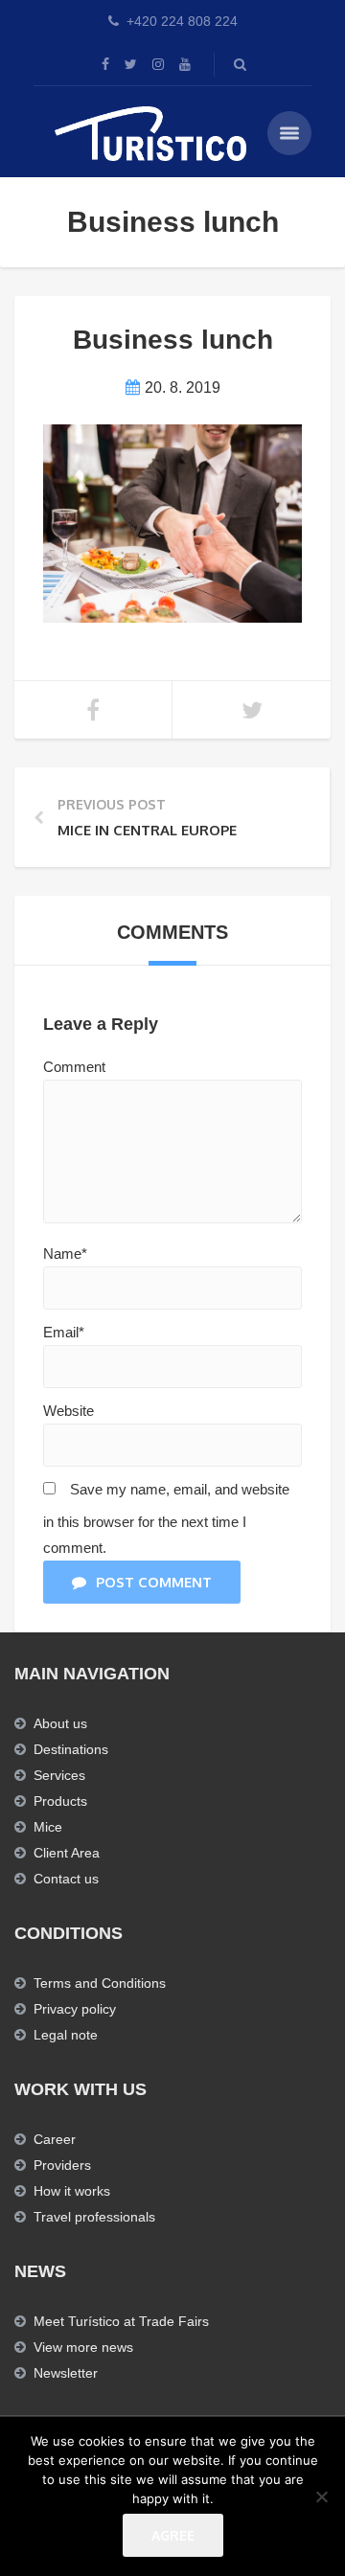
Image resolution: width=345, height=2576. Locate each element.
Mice (48, 1827)
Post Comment (154, 1582)
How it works (72, 2191)
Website (69, 1411)
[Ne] (321, 2496)
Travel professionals (94, 2217)
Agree (173, 2535)
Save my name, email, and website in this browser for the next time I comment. (166, 1518)
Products (60, 1801)
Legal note (66, 2035)
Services (59, 1775)
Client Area (67, 1853)
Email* (64, 1332)
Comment (74, 1067)
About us (60, 1723)
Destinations (71, 1749)
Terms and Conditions (100, 1983)
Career (55, 2139)
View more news (83, 2347)
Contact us (66, 1879)
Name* (65, 1254)
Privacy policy (75, 2009)
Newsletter (66, 2373)
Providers (62, 2165)
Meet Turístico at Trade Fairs (121, 2321)
